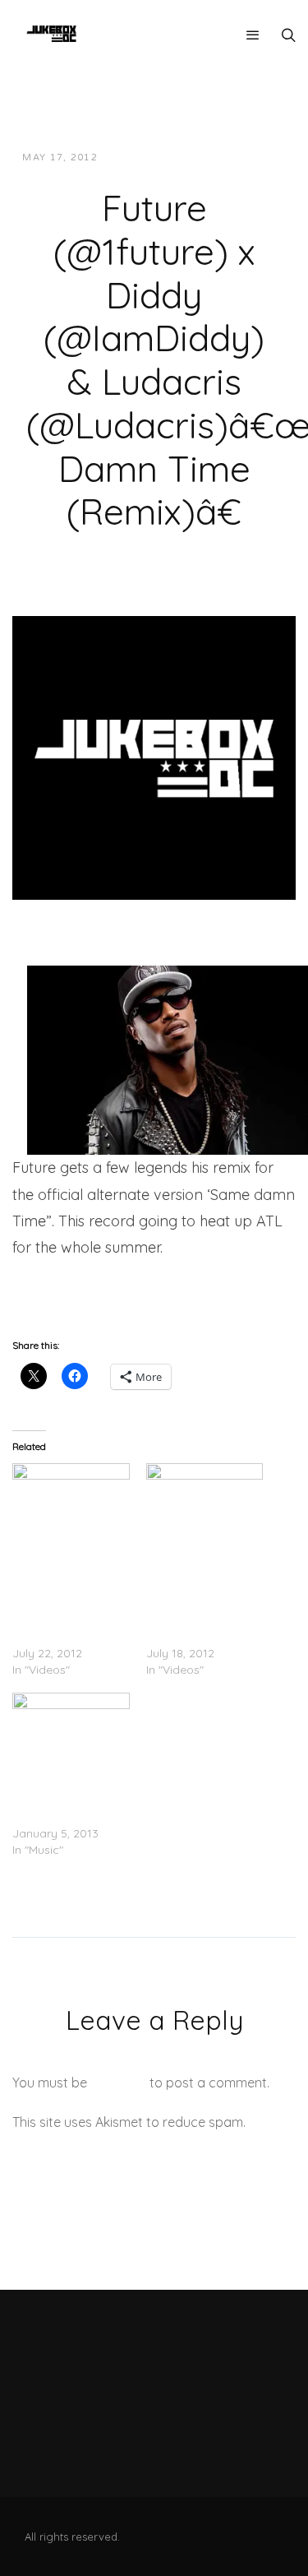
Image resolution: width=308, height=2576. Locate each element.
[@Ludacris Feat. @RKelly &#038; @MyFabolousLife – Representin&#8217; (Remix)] (71, 1726)
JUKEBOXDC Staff (167, 158)
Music (255, 158)
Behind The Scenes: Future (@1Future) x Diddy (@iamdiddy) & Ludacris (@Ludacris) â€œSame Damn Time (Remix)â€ (200, 1587)
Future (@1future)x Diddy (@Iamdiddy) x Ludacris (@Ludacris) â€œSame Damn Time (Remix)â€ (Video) (67, 1587)
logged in (118, 2083)
